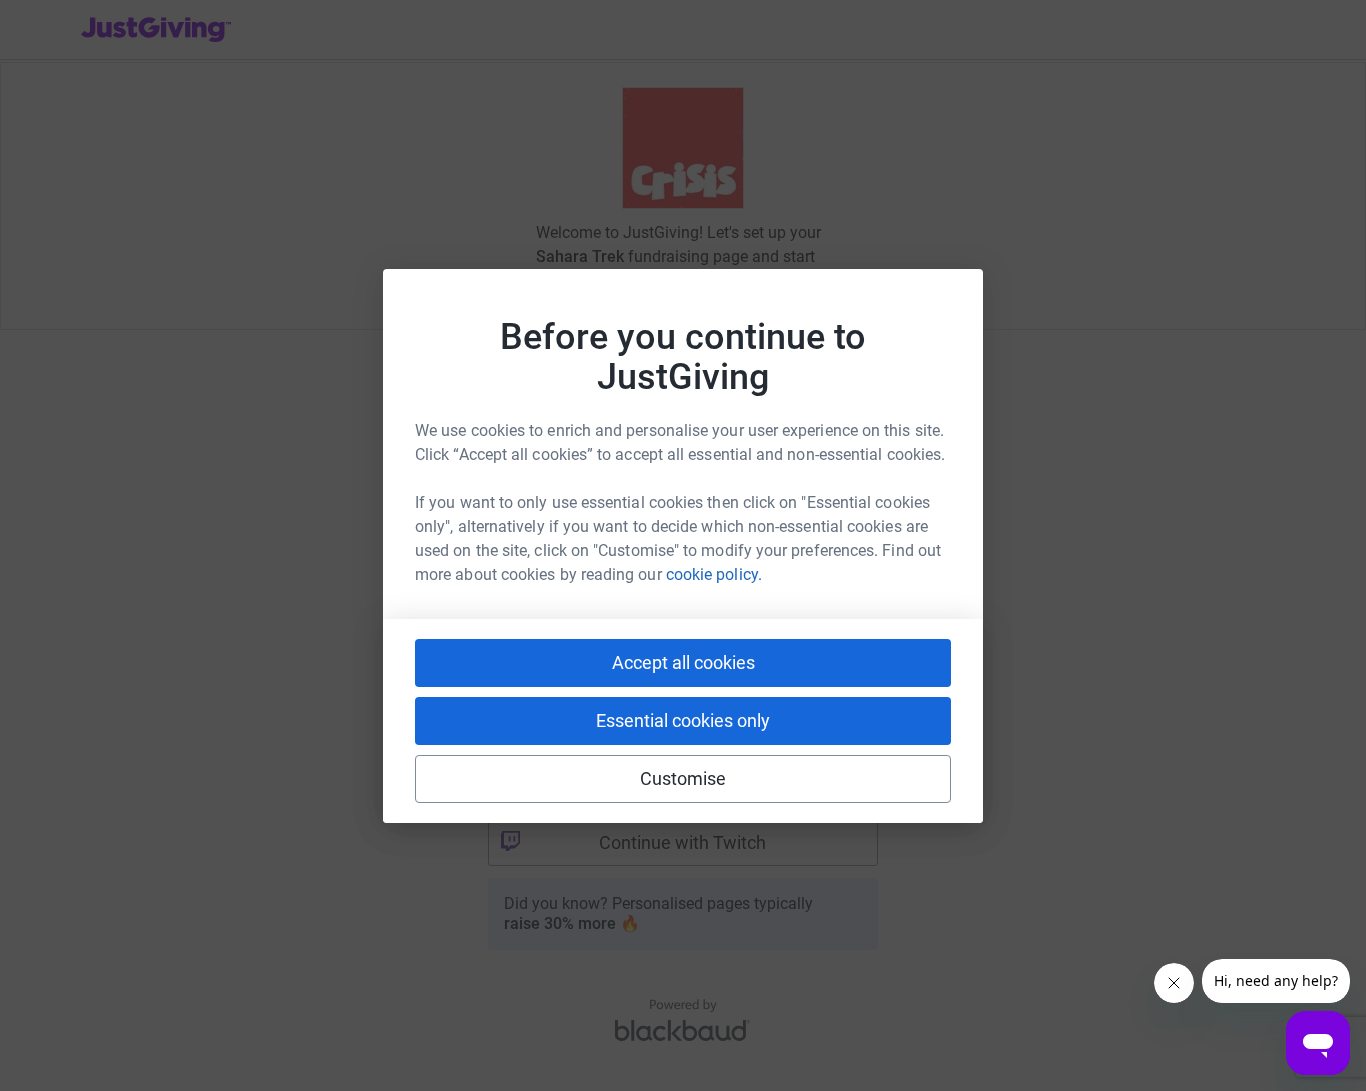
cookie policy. (714, 574)
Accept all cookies (683, 662)
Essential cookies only (683, 720)
